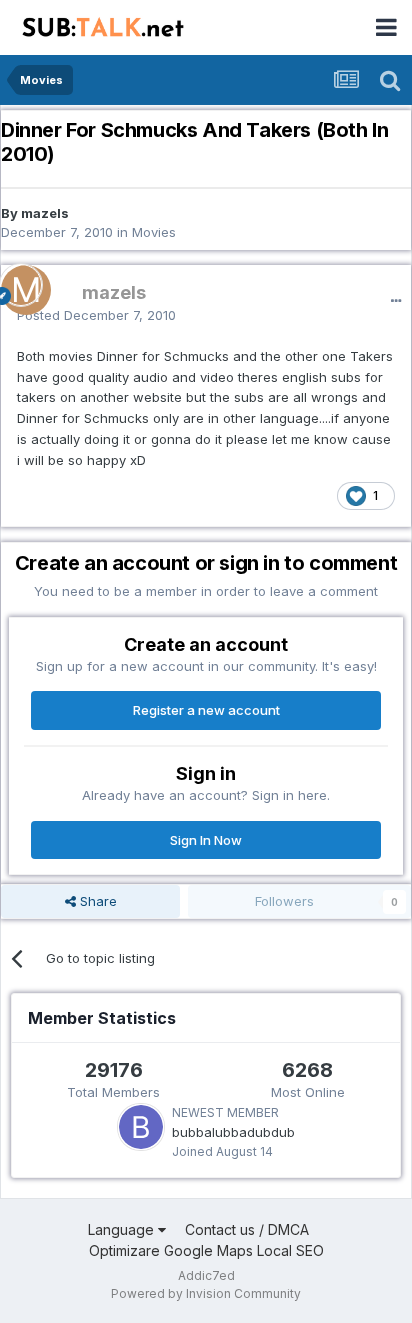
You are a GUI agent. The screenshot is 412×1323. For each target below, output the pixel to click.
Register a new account (206, 710)
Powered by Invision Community (206, 1293)
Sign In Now (206, 840)
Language (123, 1229)
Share (96, 901)
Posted (96, 315)
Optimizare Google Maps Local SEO (206, 1250)
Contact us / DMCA (247, 1229)
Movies (154, 232)
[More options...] (396, 301)
